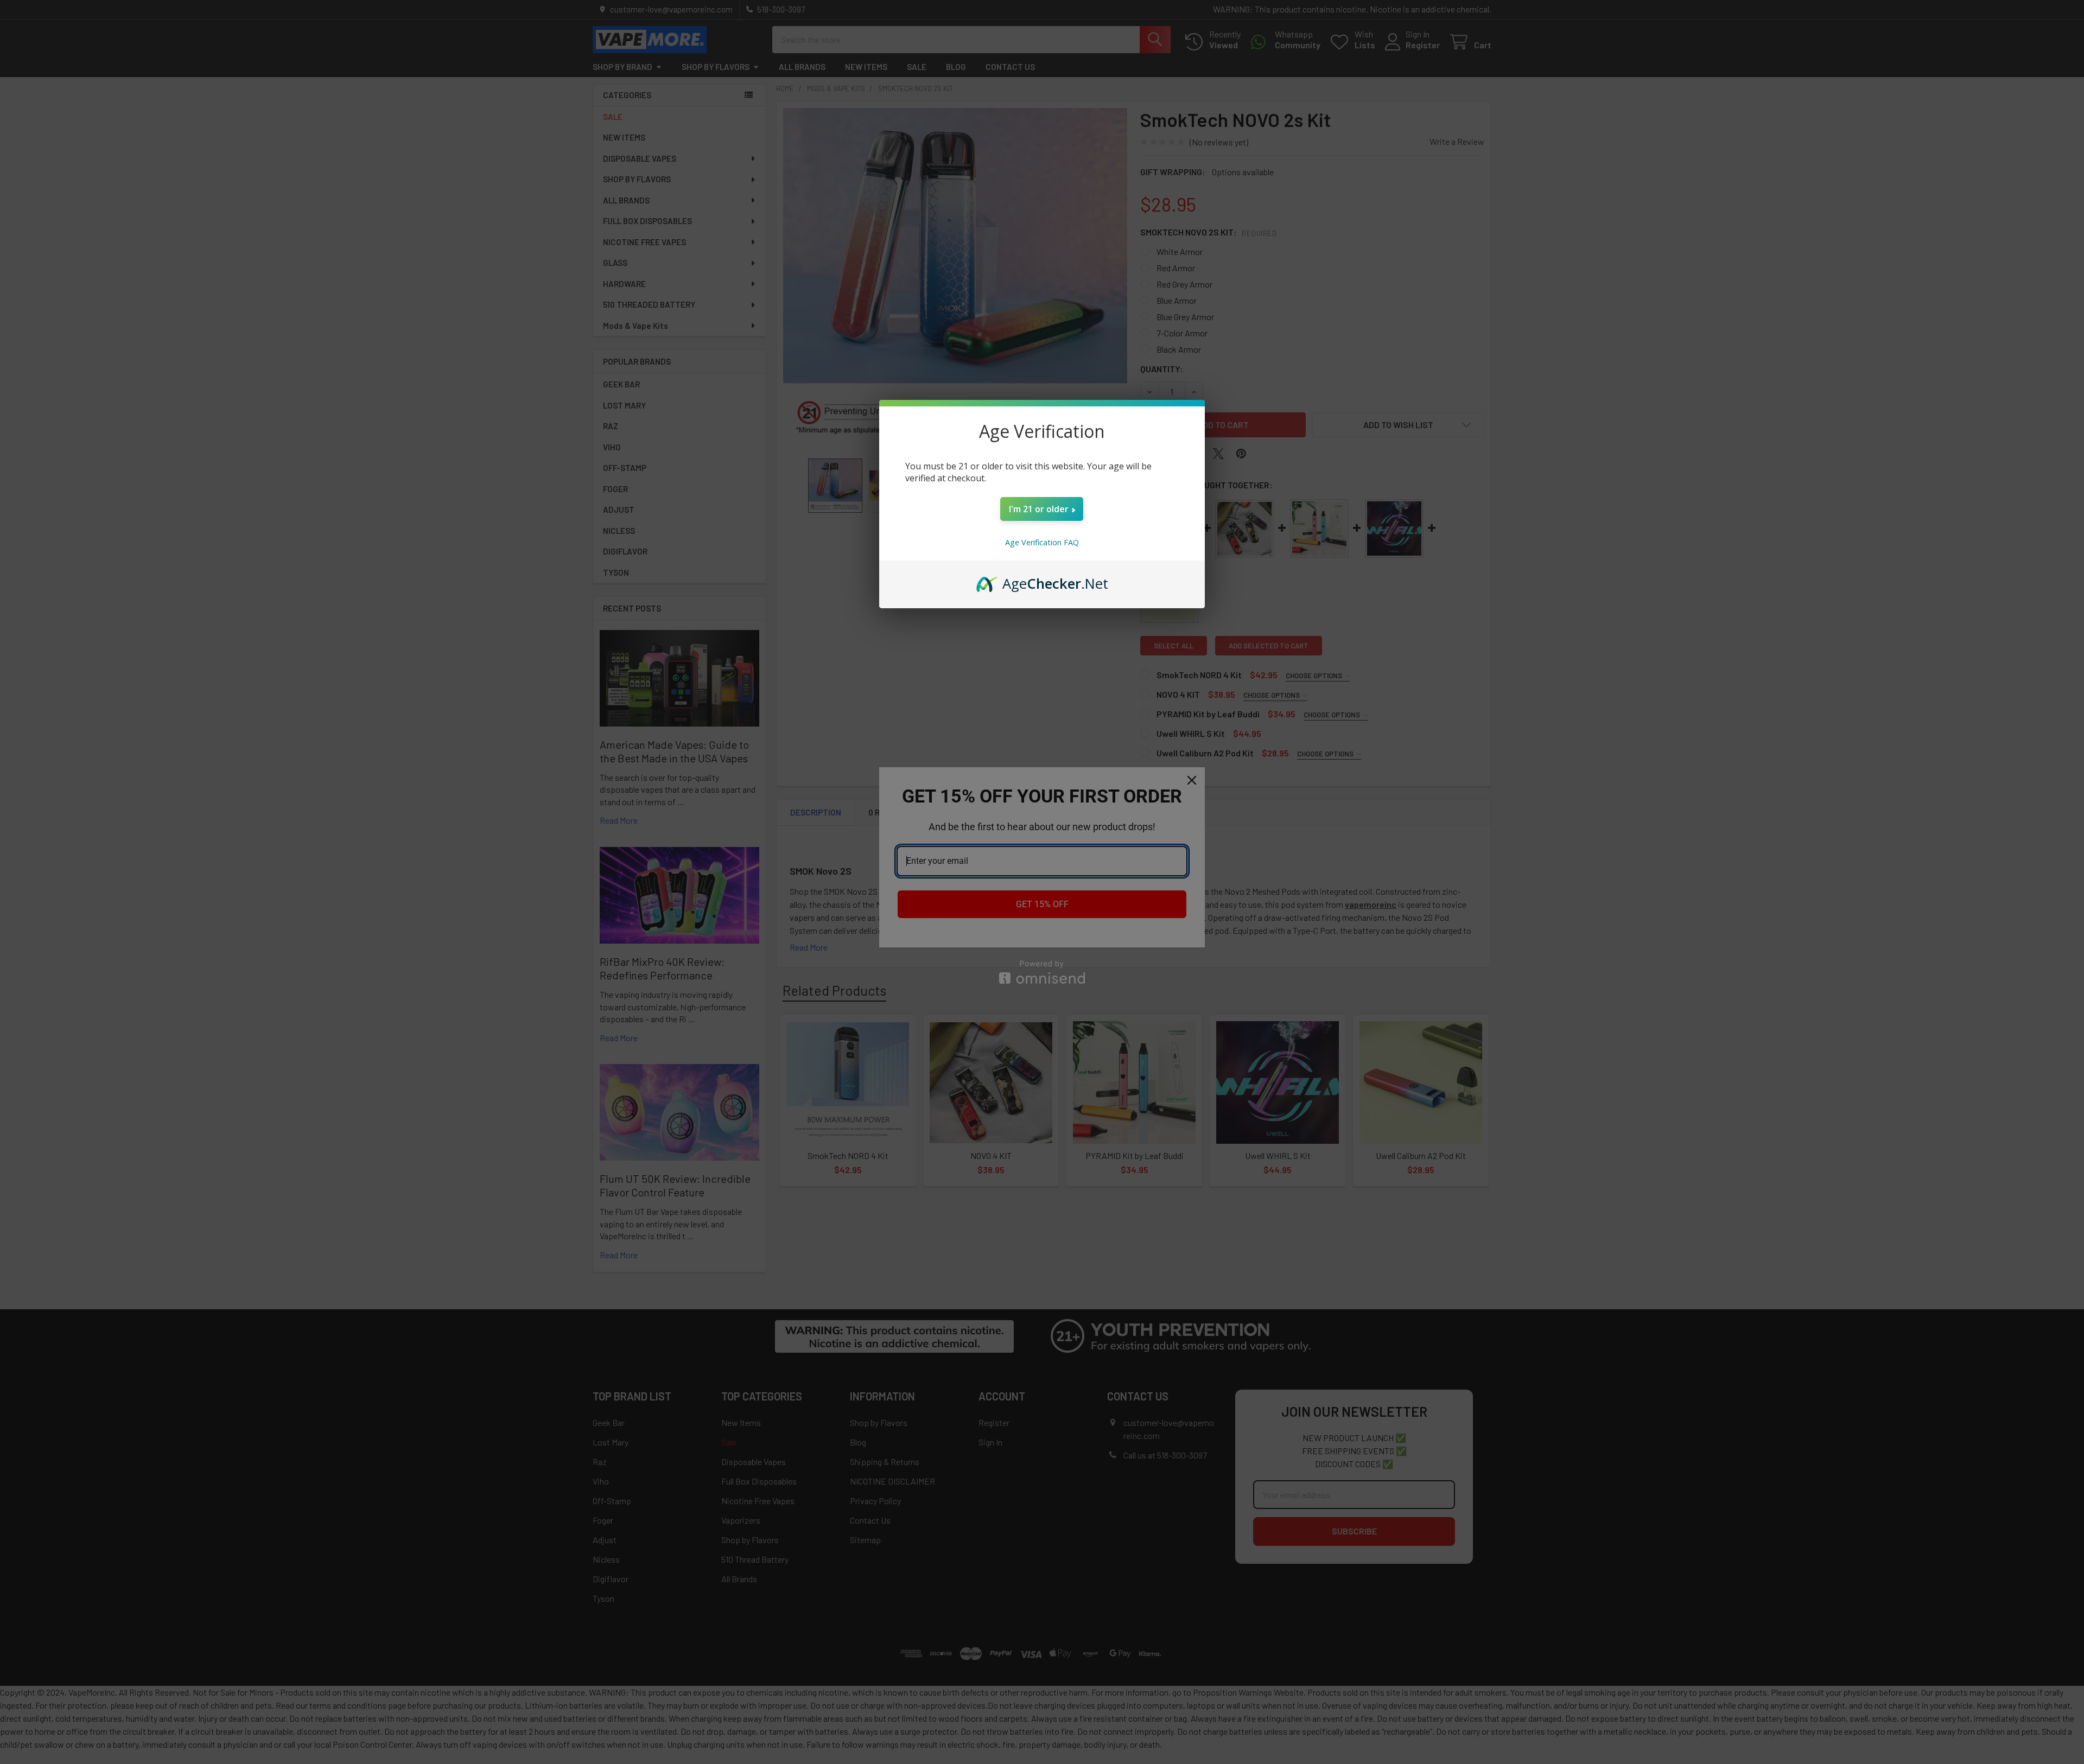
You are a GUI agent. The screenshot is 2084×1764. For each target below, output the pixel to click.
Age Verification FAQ (1042, 542)
